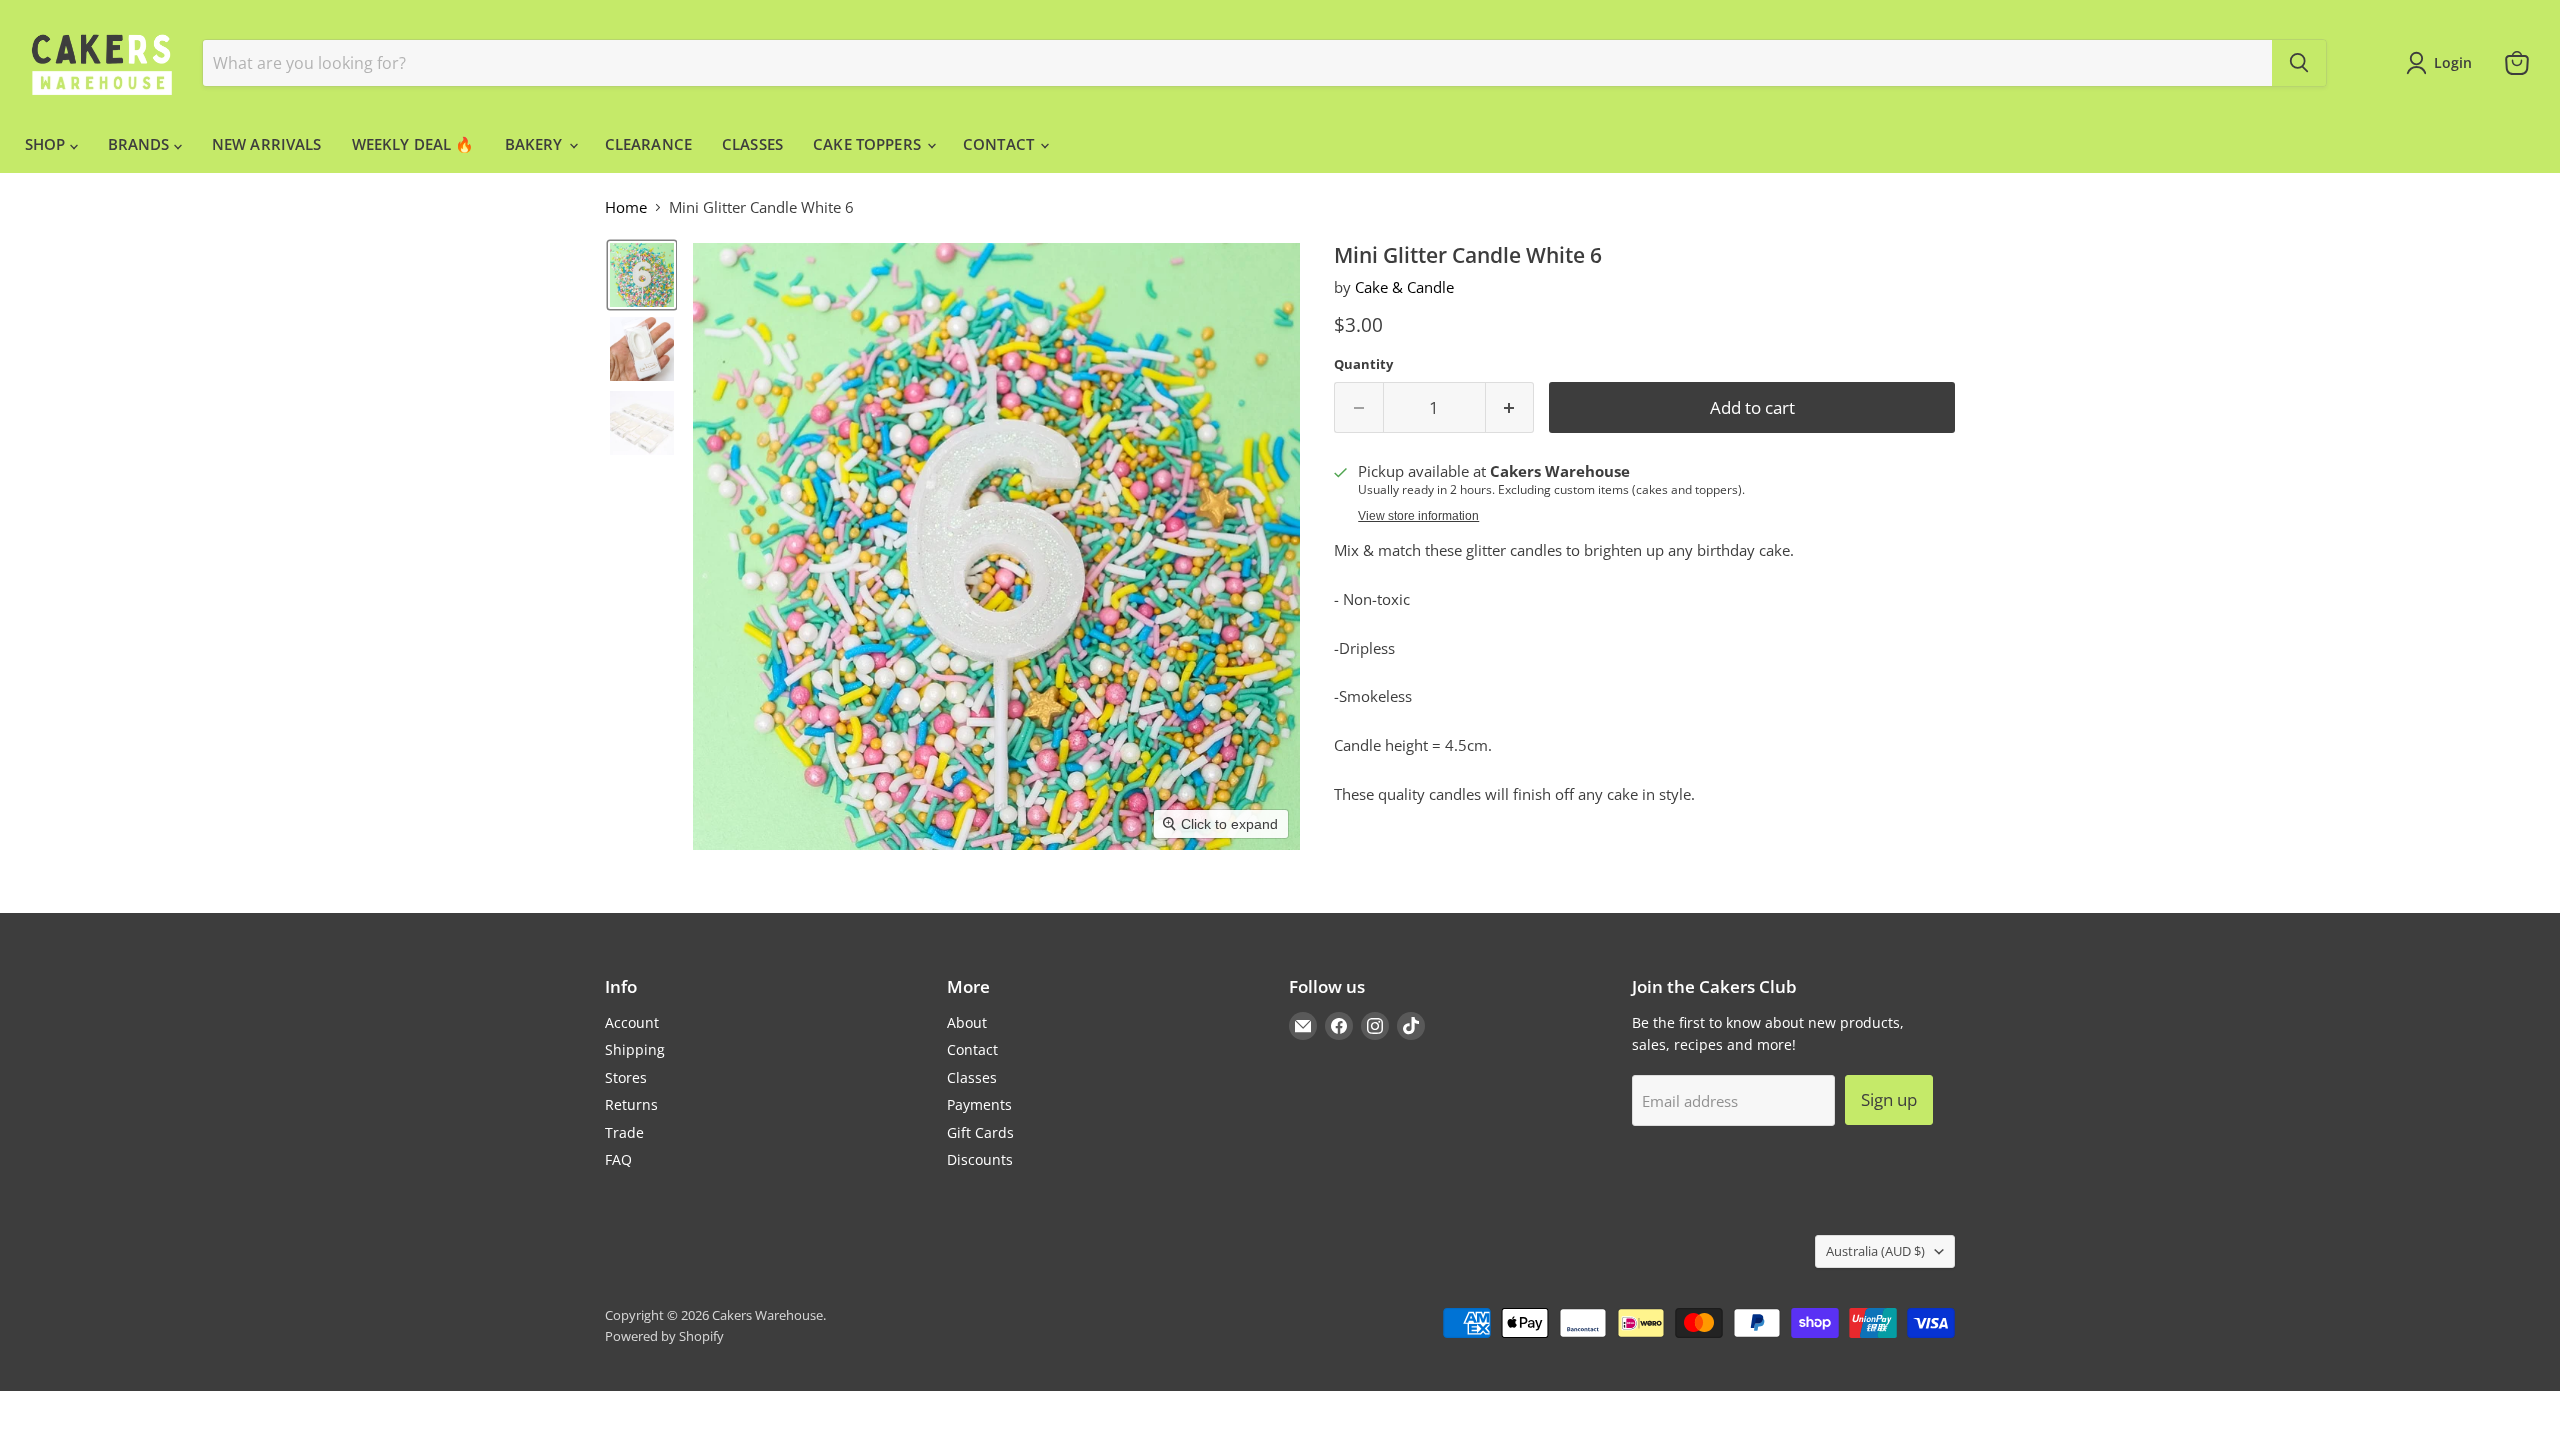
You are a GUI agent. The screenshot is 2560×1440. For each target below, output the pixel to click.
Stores (626, 1077)
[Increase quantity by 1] (1510, 407)
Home (626, 207)
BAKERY (536, 144)
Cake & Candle (1404, 287)
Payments (979, 1104)
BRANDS (141, 144)
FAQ (618, 1159)
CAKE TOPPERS (869, 144)
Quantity (1363, 364)
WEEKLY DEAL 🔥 (413, 144)
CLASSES (752, 144)
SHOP (47, 144)
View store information (1418, 516)
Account (632, 1022)
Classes (972, 1077)
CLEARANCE (648, 144)
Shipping (635, 1049)
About (967, 1022)
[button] (642, 275)
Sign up (1889, 1099)
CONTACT (1000, 144)
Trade (624, 1132)
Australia (1875, 1251)
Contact (972, 1049)
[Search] (2299, 63)
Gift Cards (980, 1132)
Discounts (980, 1159)
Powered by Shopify (664, 1336)
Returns (631, 1104)
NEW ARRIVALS (267, 144)
